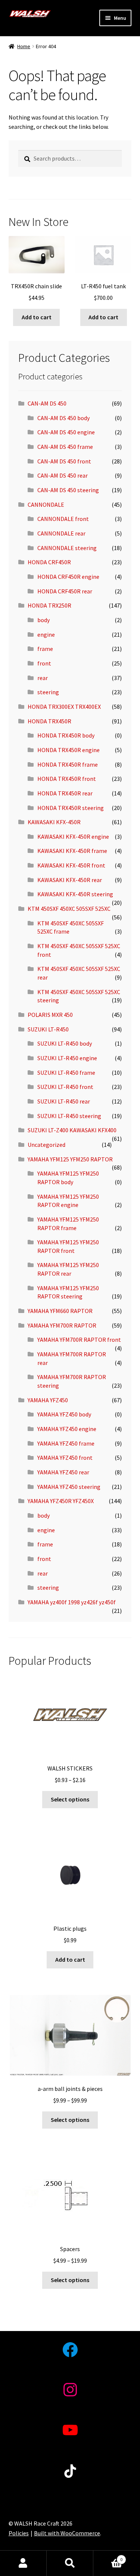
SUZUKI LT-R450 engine (67, 1058)
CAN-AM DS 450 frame (65, 447)
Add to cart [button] (37, 317)
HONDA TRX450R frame (68, 764)
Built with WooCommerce (67, 2533)
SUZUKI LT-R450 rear (64, 1101)
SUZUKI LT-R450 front (65, 1087)
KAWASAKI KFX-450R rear (70, 880)
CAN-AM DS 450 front (64, 461)
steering (48, 692)
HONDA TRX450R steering (71, 808)
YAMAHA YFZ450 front (65, 1458)
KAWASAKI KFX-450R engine (73, 837)
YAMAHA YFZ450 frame (66, 1443)
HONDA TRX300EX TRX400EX (64, 707)
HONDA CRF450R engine (68, 577)
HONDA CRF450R (49, 562)
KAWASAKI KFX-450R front (71, 865)
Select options (70, 1799)
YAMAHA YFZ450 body (64, 1414)
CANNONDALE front (63, 519)
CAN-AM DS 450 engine (66, 432)
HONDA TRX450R (49, 721)
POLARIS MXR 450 (50, 1015)
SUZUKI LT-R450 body (65, 1043)
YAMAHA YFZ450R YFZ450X (61, 1501)
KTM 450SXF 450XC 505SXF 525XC (69, 909)
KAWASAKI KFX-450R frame (72, 851)
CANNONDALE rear (61, 533)
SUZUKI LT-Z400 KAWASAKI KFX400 (72, 1130)
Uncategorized (46, 1145)
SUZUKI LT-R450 (48, 1029)
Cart (108, 2557)
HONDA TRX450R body (66, 735)
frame (45, 649)
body (43, 620)
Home (24, 46)
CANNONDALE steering (67, 548)
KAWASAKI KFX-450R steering (75, 894)
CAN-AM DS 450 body (63, 418)
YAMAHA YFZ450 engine (67, 1429)
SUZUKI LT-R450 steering (69, 1116)
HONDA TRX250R (49, 605)
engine (46, 634)
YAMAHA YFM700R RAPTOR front (79, 1340)
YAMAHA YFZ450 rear (63, 1472)
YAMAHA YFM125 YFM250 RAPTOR (70, 1159)
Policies (19, 2533)
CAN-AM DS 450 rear (63, 475)
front (44, 663)
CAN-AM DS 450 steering (68, 490)
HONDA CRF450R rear (65, 591)
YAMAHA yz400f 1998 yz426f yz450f (72, 1602)
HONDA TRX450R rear (65, 793)
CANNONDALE (46, 505)
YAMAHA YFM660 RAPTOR (60, 1311)
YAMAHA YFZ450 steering (69, 1487)
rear (43, 678)
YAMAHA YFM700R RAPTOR (62, 1325)
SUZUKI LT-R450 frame (66, 1073)
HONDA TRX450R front (67, 779)
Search (70, 2563)
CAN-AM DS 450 (47, 403)
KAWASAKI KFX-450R (54, 822)
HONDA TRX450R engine (69, 750)
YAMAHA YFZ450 (48, 1400)
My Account (23, 2563)
